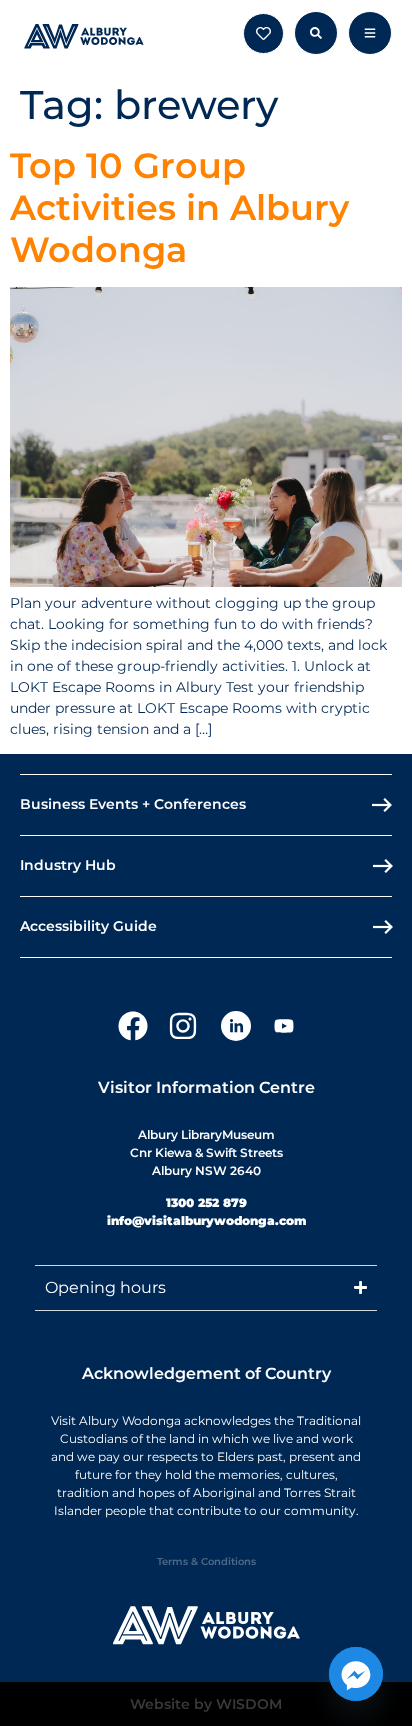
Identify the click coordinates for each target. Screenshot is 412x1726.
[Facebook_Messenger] (356, 1674)
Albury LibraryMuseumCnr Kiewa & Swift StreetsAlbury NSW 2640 (206, 1152)
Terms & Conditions (206, 1561)
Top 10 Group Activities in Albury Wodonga (179, 207)
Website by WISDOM (206, 1704)
